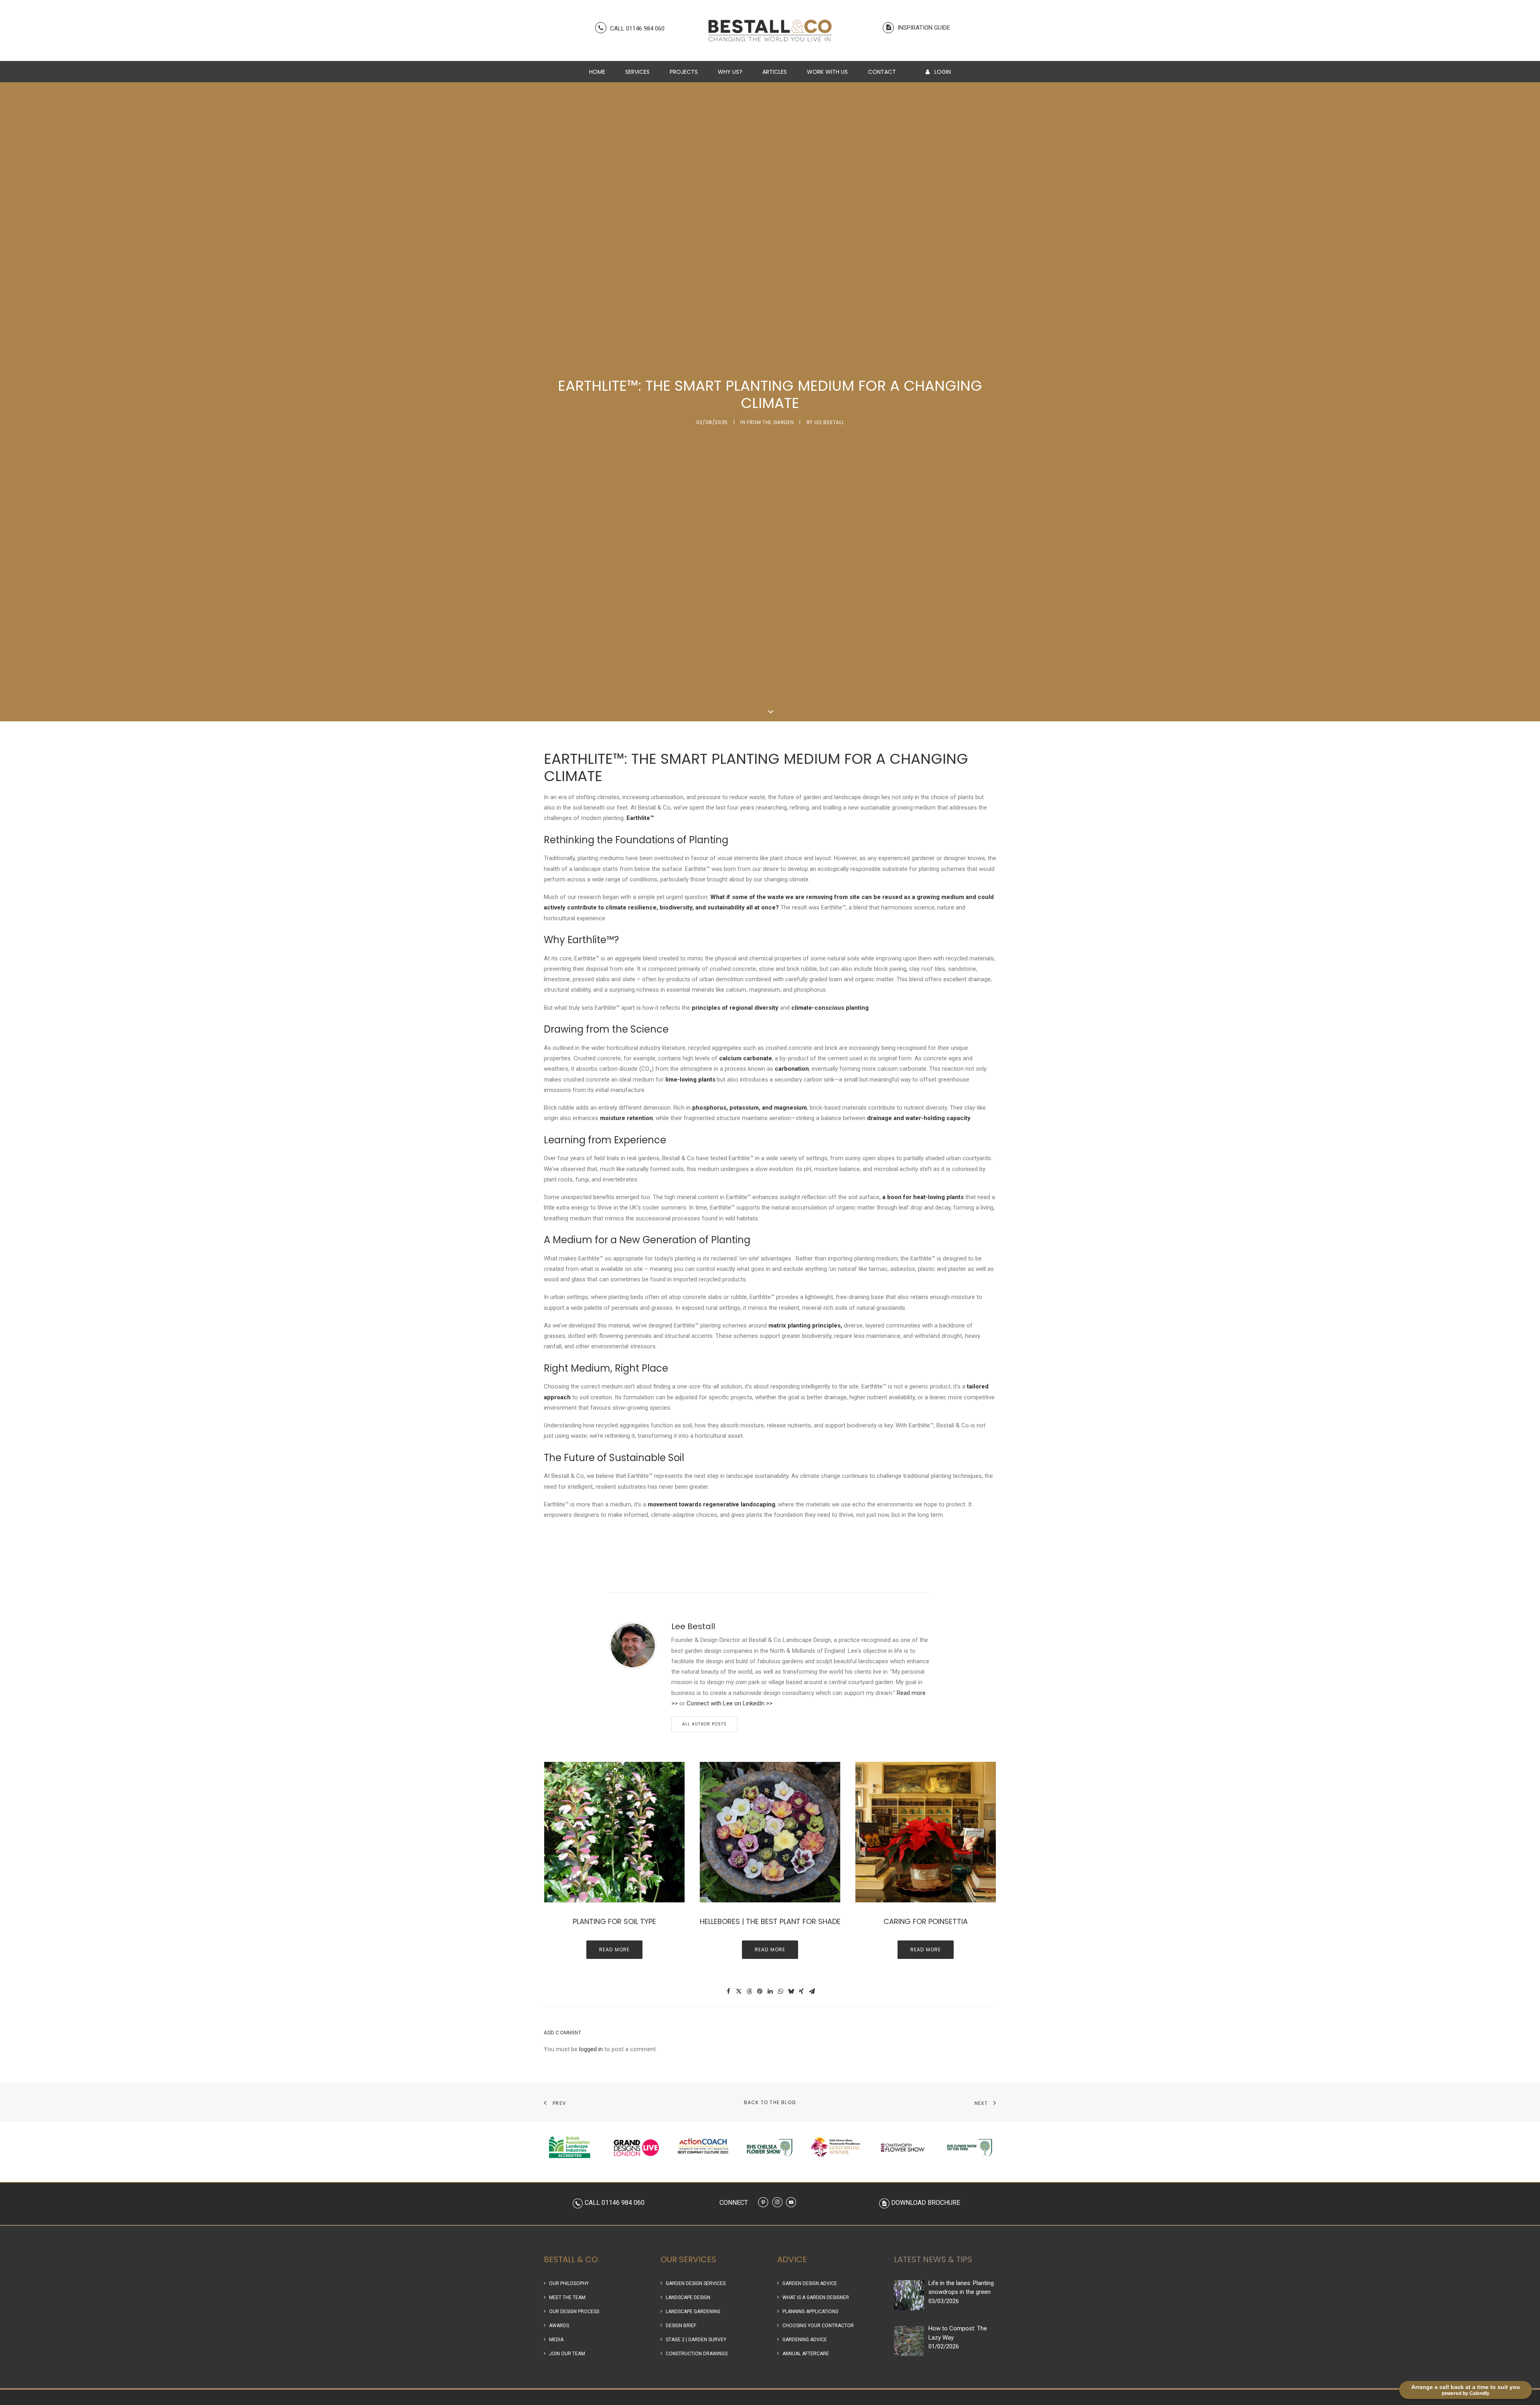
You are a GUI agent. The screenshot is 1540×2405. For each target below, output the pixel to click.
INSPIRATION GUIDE (923, 28)
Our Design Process (574, 2312)
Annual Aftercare (806, 2354)
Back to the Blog (770, 2102)
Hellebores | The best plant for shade (770, 1921)
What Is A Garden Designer (816, 2297)
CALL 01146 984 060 (636, 28)
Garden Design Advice (810, 2283)
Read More (615, 1949)
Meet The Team (567, 2297)
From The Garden (770, 422)
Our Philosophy (569, 2283)
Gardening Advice (805, 2340)
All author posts (704, 1724)
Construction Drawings (697, 2354)
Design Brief (681, 2326)
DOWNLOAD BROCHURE (926, 2203)
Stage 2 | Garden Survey (696, 2340)
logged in (591, 2049)
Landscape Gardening (693, 2312)
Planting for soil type (614, 1921)
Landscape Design (688, 2297)
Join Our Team (567, 2354)
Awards (559, 2326)
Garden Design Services (696, 2283)
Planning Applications (810, 2312)
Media (556, 2340)
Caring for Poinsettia (926, 1921)
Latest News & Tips (933, 2259)
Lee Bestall (829, 422)
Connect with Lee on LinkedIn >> (729, 1703)
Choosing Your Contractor (818, 2326)
